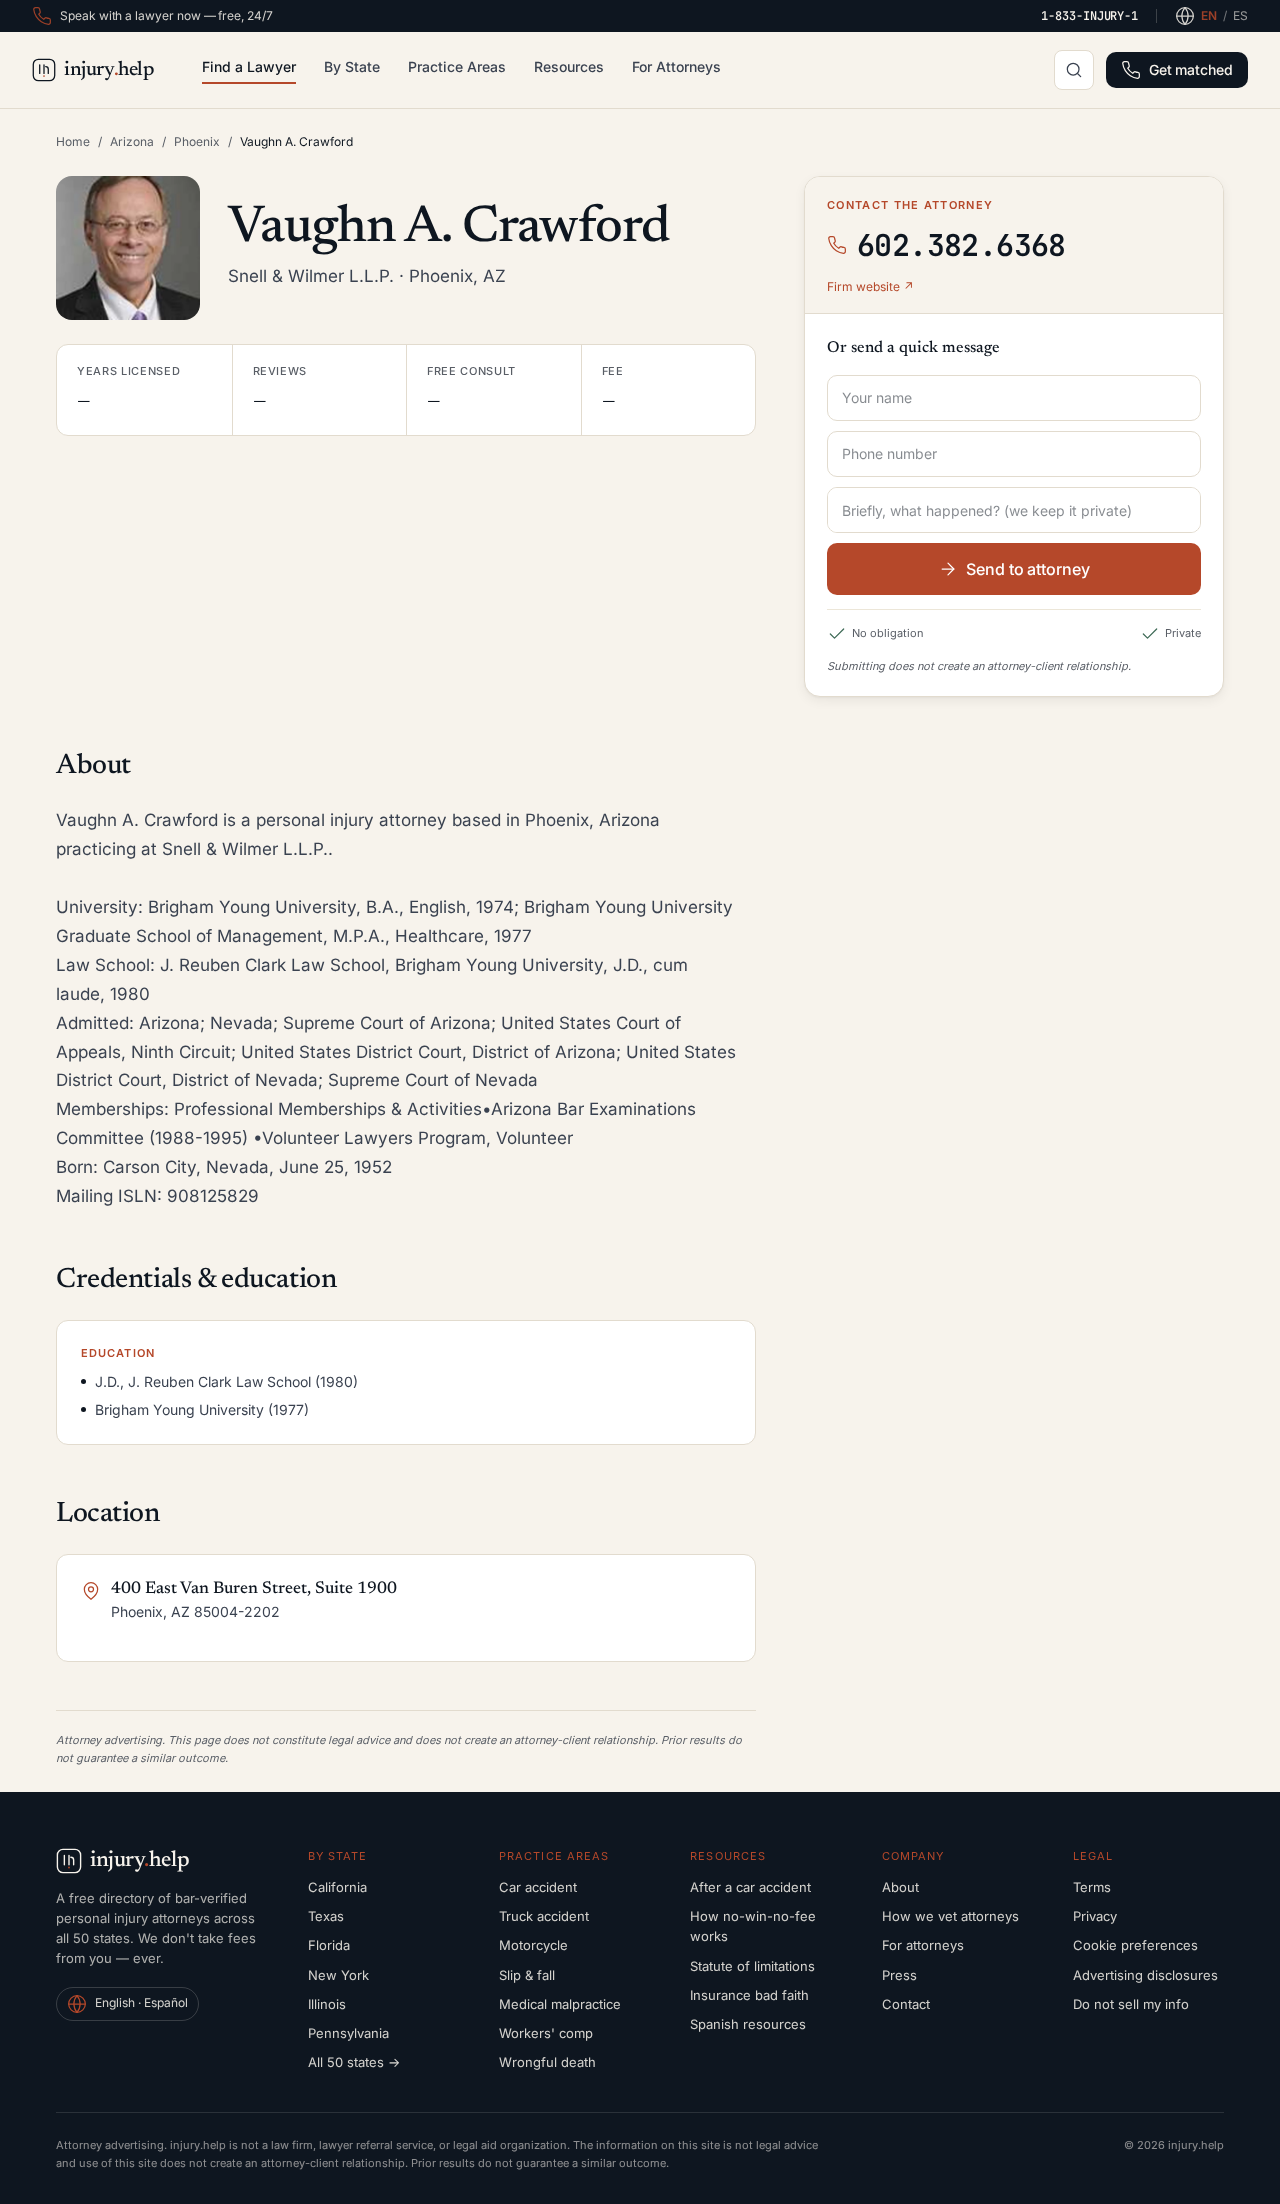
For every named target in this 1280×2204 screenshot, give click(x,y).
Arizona (132, 141)
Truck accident (544, 1916)
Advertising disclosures (1145, 1975)
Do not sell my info (1131, 2004)
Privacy (1095, 1916)
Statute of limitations (752, 1966)
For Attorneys (676, 66)
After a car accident (750, 1887)
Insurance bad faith (749, 1995)
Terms (1092, 1887)
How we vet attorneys (950, 1916)
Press (899, 1975)
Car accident (538, 1887)
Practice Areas (457, 66)
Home (73, 141)
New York (338, 1975)
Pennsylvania (348, 2033)
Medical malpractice (560, 2004)
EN (1209, 15)
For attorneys (923, 1945)
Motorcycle (533, 1945)
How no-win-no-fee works (753, 1926)
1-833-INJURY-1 (1089, 16)
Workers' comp (546, 2033)
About (900, 1887)
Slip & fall (527, 1975)
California (337, 1887)
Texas (326, 1916)
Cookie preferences (1135, 1945)
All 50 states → (354, 2062)
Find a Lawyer (249, 66)
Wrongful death (547, 2062)
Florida (329, 1945)
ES (1240, 15)
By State (352, 66)
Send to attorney (1028, 569)
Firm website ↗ (870, 286)
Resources (569, 66)
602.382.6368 (961, 245)
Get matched (1191, 69)
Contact (906, 2004)
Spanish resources (748, 2024)
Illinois (327, 2004)
